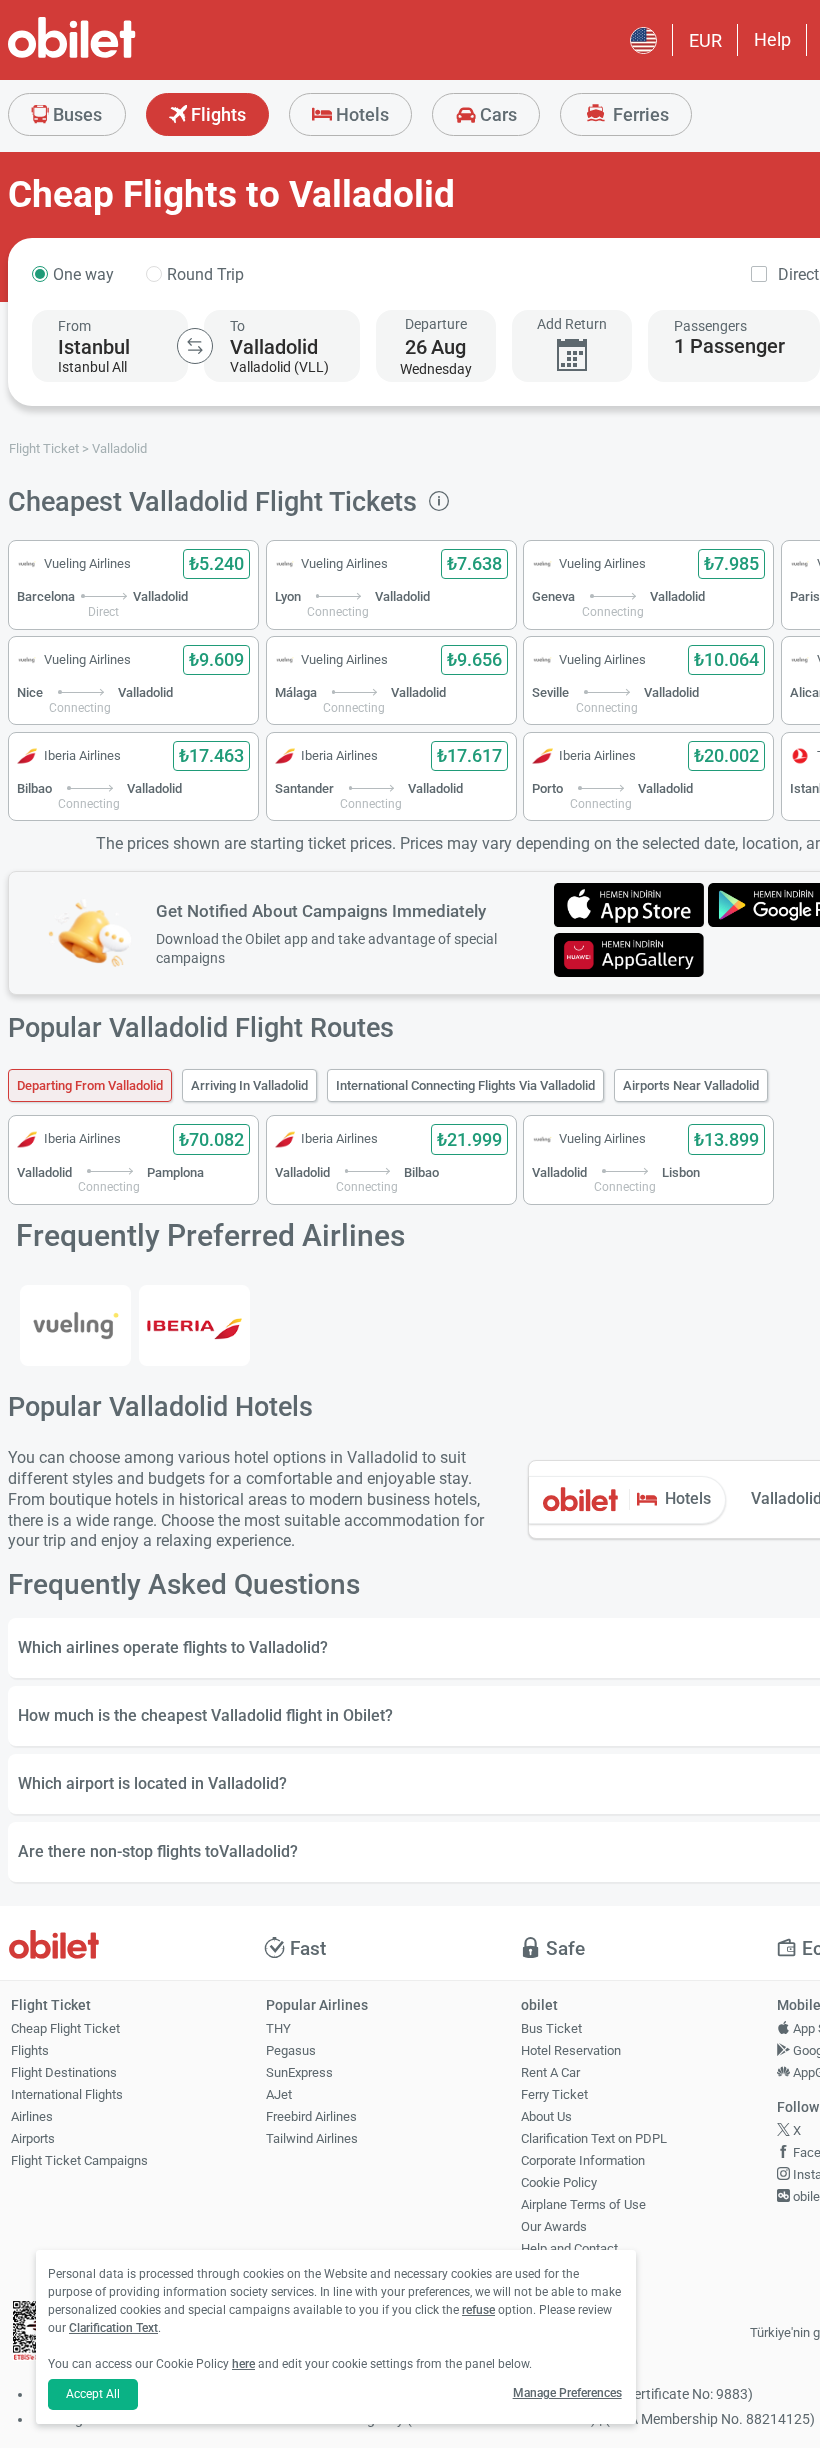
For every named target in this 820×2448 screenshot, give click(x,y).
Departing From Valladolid (90, 1085)
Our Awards (554, 2226)
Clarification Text (113, 2328)
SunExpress (299, 2072)
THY (278, 2028)
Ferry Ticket (554, 2094)
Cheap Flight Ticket (65, 2028)
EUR (705, 40)
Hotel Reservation (571, 2050)
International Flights (67, 2094)
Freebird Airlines (311, 2116)
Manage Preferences (567, 2393)
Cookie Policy (559, 2182)
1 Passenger (729, 346)
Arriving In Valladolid (249, 1085)
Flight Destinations (64, 2072)
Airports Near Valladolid (691, 1085)
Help (772, 39)
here (243, 2364)
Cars (496, 114)
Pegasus (291, 2050)
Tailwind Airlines (312, 2138)
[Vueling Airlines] (75, 1326)
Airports (33, 2138)
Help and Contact (569, 2248)
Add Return (572, 324)
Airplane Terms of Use (583, 2204)
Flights (216, 114)
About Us (546, 2116)
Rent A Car (550, 2072)
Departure (436, 324)
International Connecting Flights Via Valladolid (465, 1085)
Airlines (32, 2116)
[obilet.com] (120, 55)
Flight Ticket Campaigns (79, 2160)
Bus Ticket (551, 2028)
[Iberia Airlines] (194, 1326)
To (237, 326)
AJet (279, 2094)
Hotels (360, 114)
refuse (478, 2310)
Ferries (639, 114)
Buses (75, 114)
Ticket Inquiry (559, 2270)
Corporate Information (583, 2160)
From (74, 326)
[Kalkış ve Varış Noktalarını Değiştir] (195, 346)
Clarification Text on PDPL (594, 2138)
